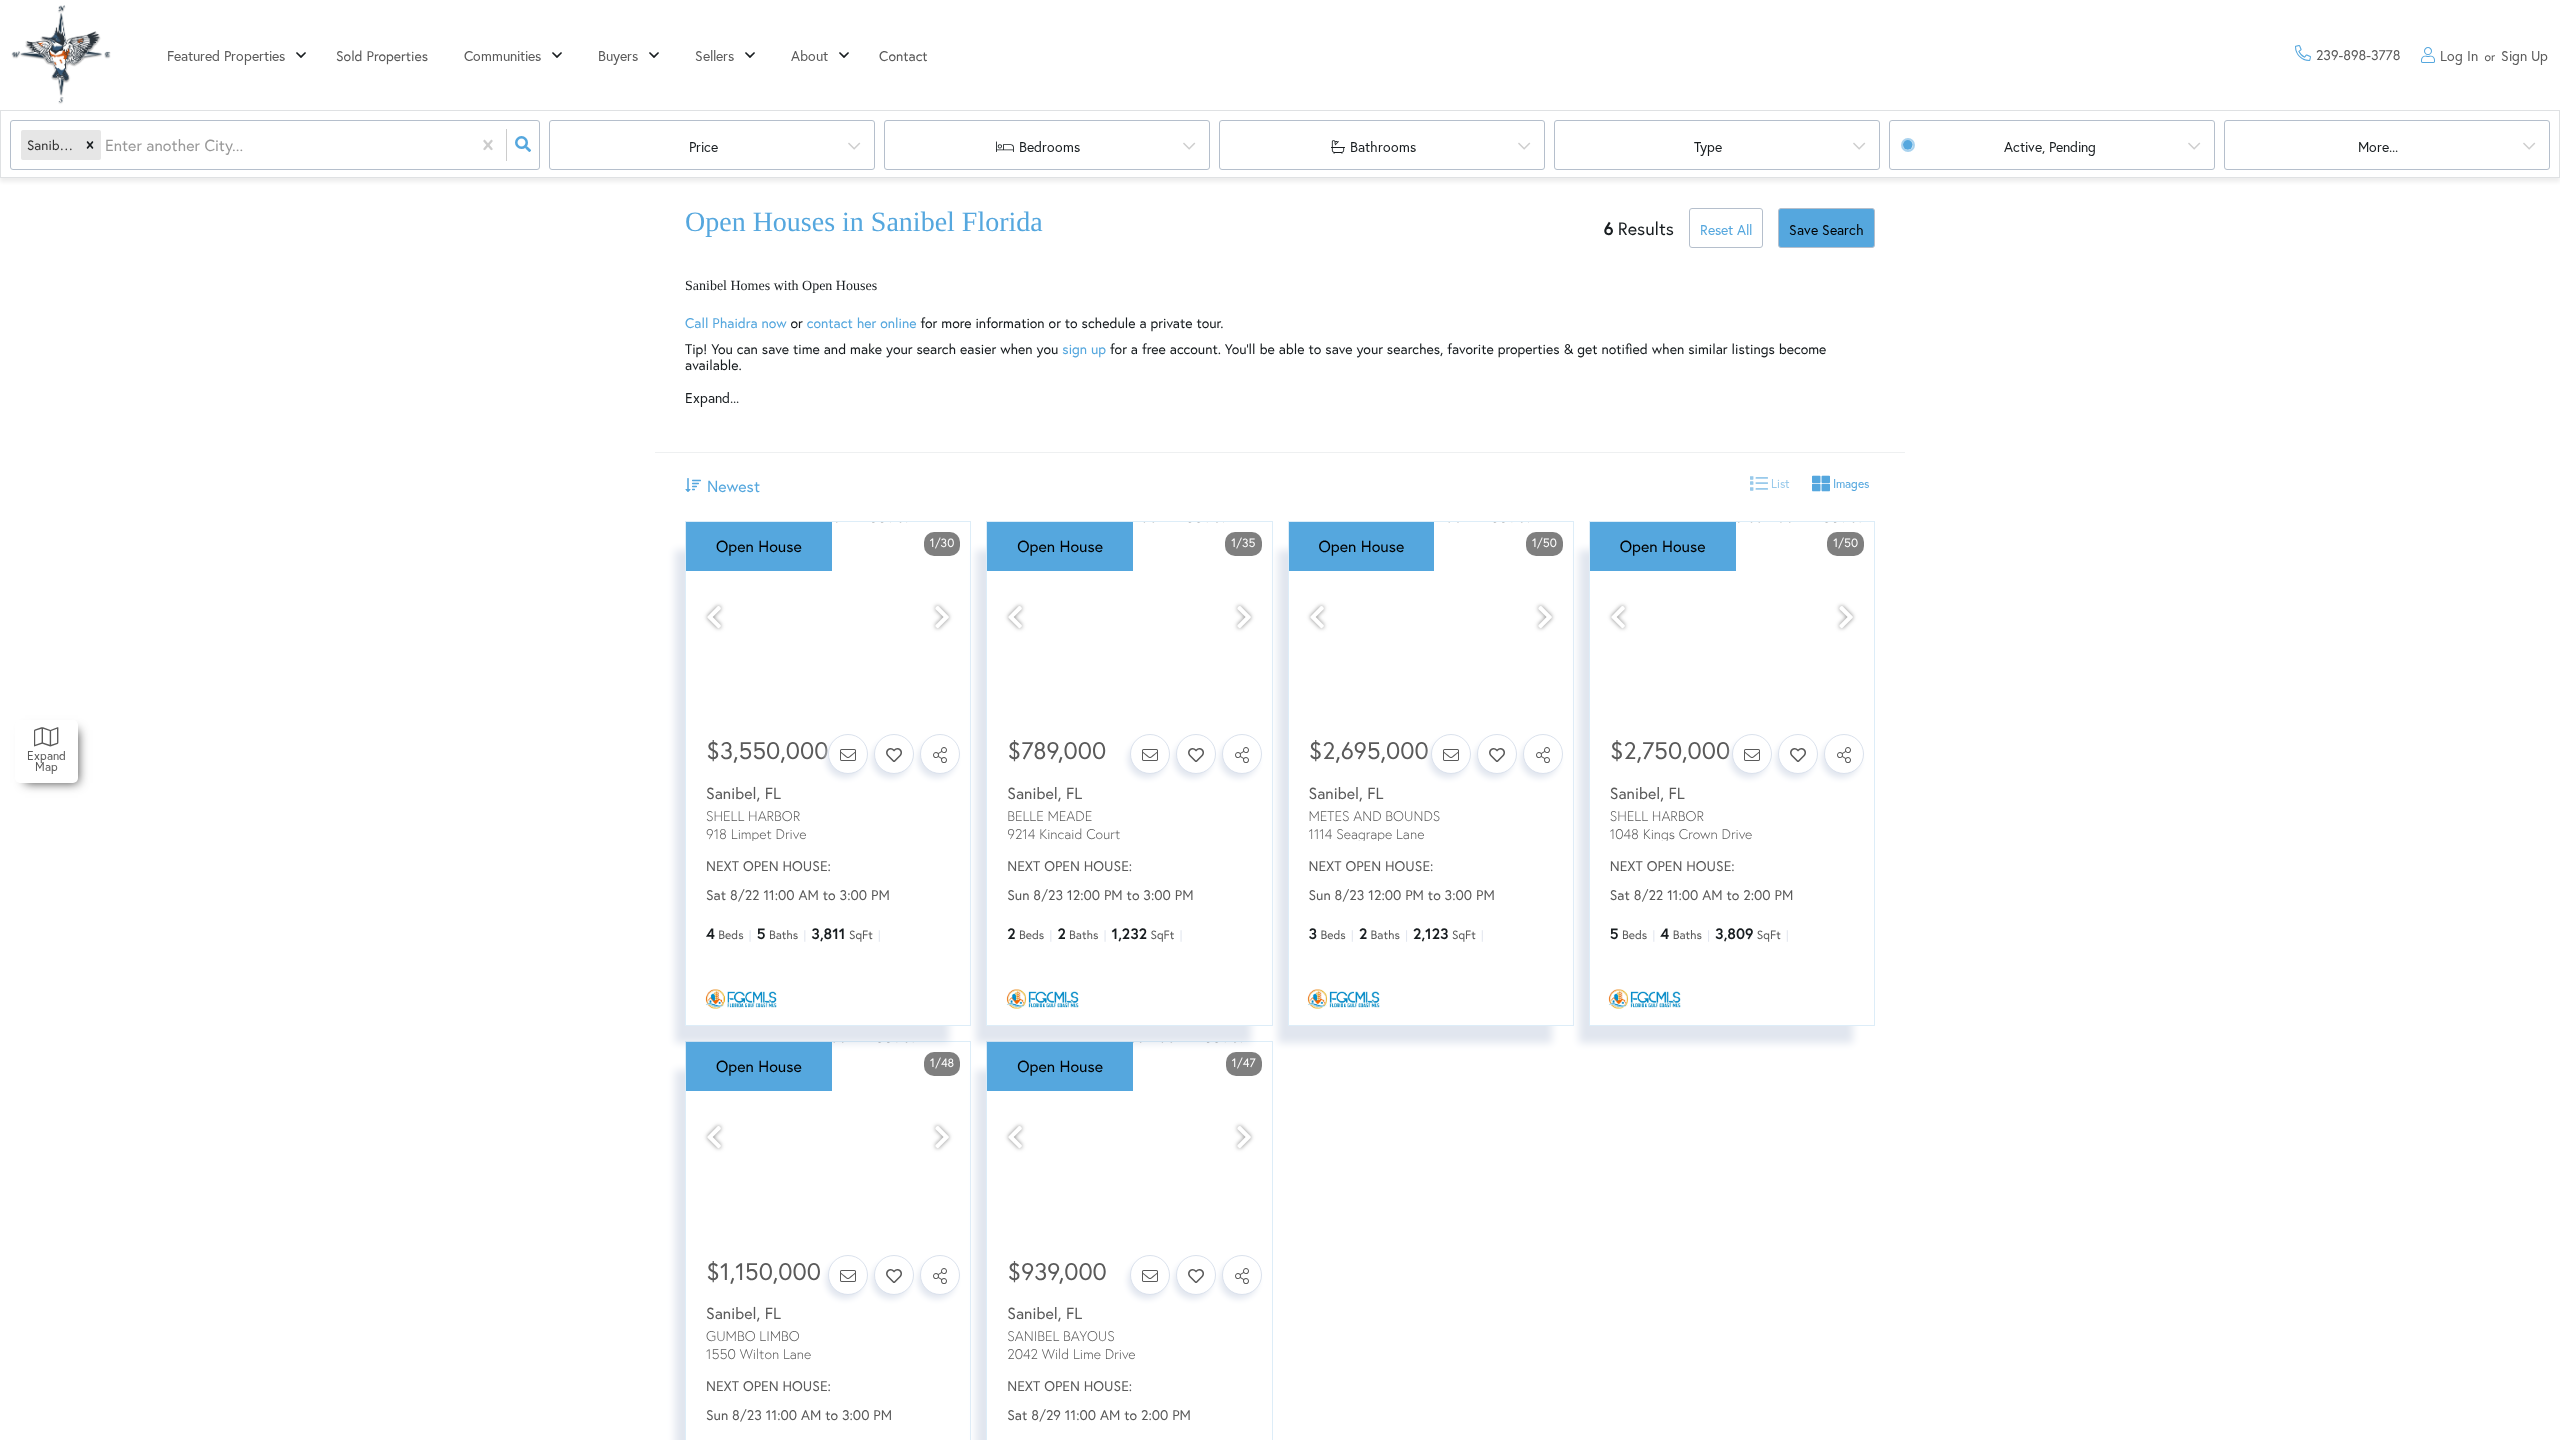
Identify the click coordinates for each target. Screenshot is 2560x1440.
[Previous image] (714, 617)
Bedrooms (1049, 146)
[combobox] (107, 145)
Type (1708, 146)
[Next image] (942, 617)
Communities (502, 55)
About (809, 55)
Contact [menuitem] (903, 55)
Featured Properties (226, 55)
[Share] (940, 754)
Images (1849, 483)
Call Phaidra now (736, 322)
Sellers (714, 55)
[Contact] (848, 754)
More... (2378, 146)
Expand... (712, 398)
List (1779, 483)
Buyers (618, 55)
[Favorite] (894, 754)
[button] (90, 145)
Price (703, 146)
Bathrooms (1383, 146)
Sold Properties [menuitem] (382, 55)
